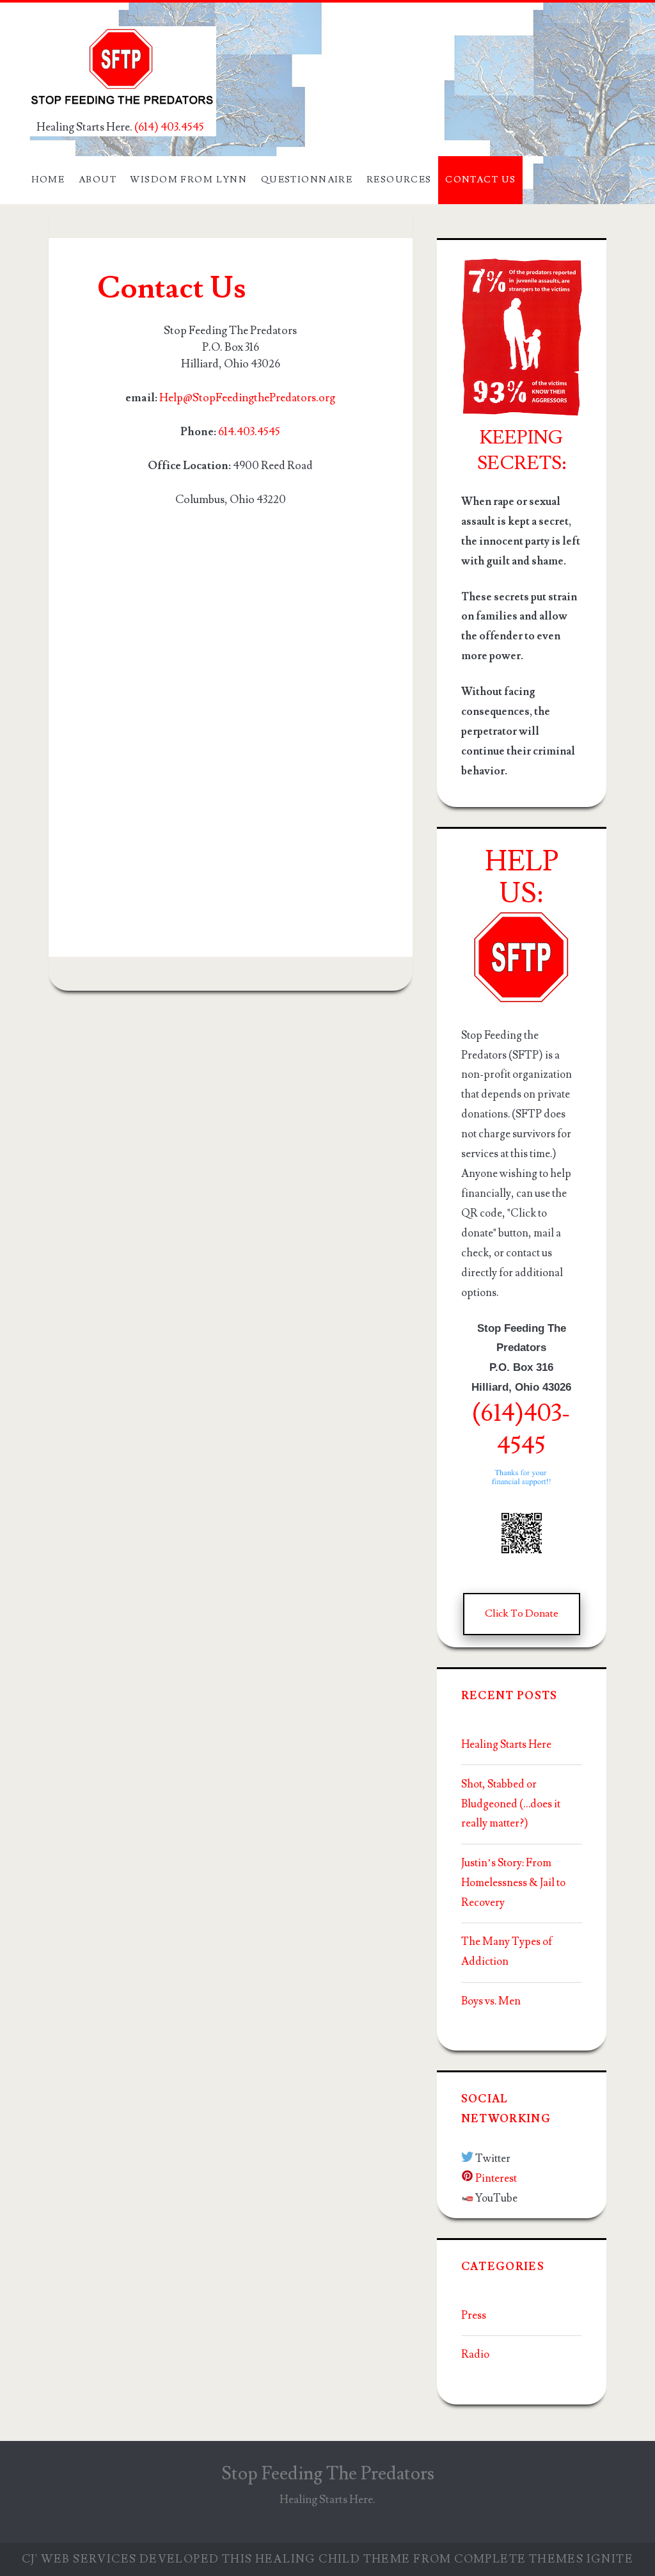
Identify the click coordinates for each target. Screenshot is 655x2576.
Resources (399, 180)
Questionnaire (307, 180)
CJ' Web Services (79, 2559)
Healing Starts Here (506, 1745)
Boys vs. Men (491, 2001)
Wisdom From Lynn (188, 180)
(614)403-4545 (521, 1429)
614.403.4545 (249, 432)
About (98, 180)
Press (474, 2316)
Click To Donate (522, 1613)
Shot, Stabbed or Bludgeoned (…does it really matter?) (511, 1804)
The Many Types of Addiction (507, 1952)
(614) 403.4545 (169, 127)
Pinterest (496, 2179)
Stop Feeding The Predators (328, 2474)
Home (48, 180)
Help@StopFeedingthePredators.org (247, 398)
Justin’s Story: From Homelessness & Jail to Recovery (513, 1883)
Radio (475, 2355)
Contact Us (480, 180)
